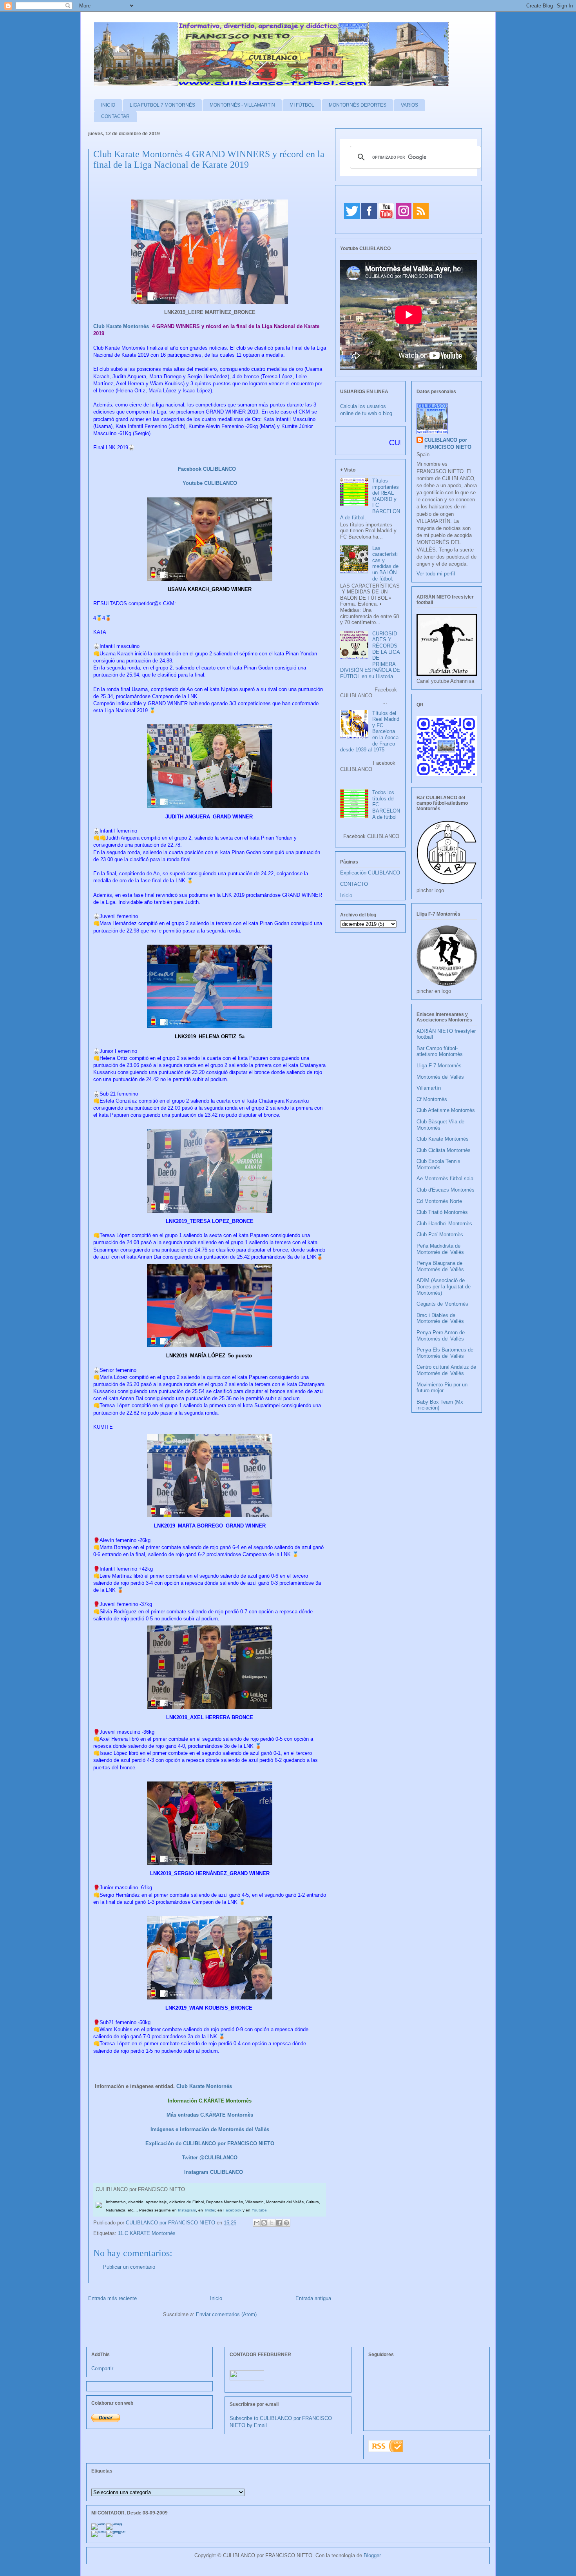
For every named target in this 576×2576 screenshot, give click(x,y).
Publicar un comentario (129, 2267)
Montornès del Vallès (440, 1077)
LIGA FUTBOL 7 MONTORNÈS (162, 105)
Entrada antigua (313, 2298)
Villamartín (429, 1088)
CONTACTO (354, 884)
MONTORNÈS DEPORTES (358, 105)
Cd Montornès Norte (439, 1201)
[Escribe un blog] (264, 2223)
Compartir (102, 2368)
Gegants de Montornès (442, 1304)
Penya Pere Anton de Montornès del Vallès (441, 1336)
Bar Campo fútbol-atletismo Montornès (440, 1051)
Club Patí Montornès (440, 1234)
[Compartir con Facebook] (279, 2223)
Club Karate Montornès (122, 326)
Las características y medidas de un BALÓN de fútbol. (385, 563)
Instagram (187, 2210)
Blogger (372, 2555)
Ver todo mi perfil (436, 574)
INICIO (108, 105)
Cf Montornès (432, 1099)
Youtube (259, 2210)
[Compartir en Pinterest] (286, 2223)
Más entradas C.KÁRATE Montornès (210, 2115)
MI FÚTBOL (302, 105)
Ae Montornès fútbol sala (445, 1178)
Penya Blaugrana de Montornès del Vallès (440, 1266)
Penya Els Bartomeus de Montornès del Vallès (445, 1353)
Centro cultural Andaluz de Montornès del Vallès (446, 1370)
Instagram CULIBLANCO (214, 2172)
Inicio (216, 2298)
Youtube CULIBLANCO (210, 483)
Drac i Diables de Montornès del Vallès (440, 1318)
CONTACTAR (115, 116)
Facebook (232, 2210)
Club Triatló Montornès (442, 1212)
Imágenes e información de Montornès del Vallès (210, 2129)
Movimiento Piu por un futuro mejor (442, 1388)
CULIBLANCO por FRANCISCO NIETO (171, 2223)
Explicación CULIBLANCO (370, 873)
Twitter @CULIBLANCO (210, 2158)
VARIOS (409, 105)
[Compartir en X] (272, 2223)
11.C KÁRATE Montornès (147, 2233)
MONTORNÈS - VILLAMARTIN (242, 105)
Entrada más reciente (112, 2298)
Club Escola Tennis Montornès (438, 1164)
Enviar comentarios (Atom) (226, 2314)
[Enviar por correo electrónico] (257, 2223)
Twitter (210, 2210)
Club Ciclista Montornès (444, 1150)
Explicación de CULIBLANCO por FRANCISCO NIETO (210, 2143)
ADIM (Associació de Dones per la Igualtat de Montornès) (444, 1286)
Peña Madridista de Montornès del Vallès (440, 1249)
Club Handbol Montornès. (445, 1224)
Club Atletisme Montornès (446, 1110)
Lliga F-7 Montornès (439, 1066)
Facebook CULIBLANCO (207, 469)
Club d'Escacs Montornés (446, 1190)
